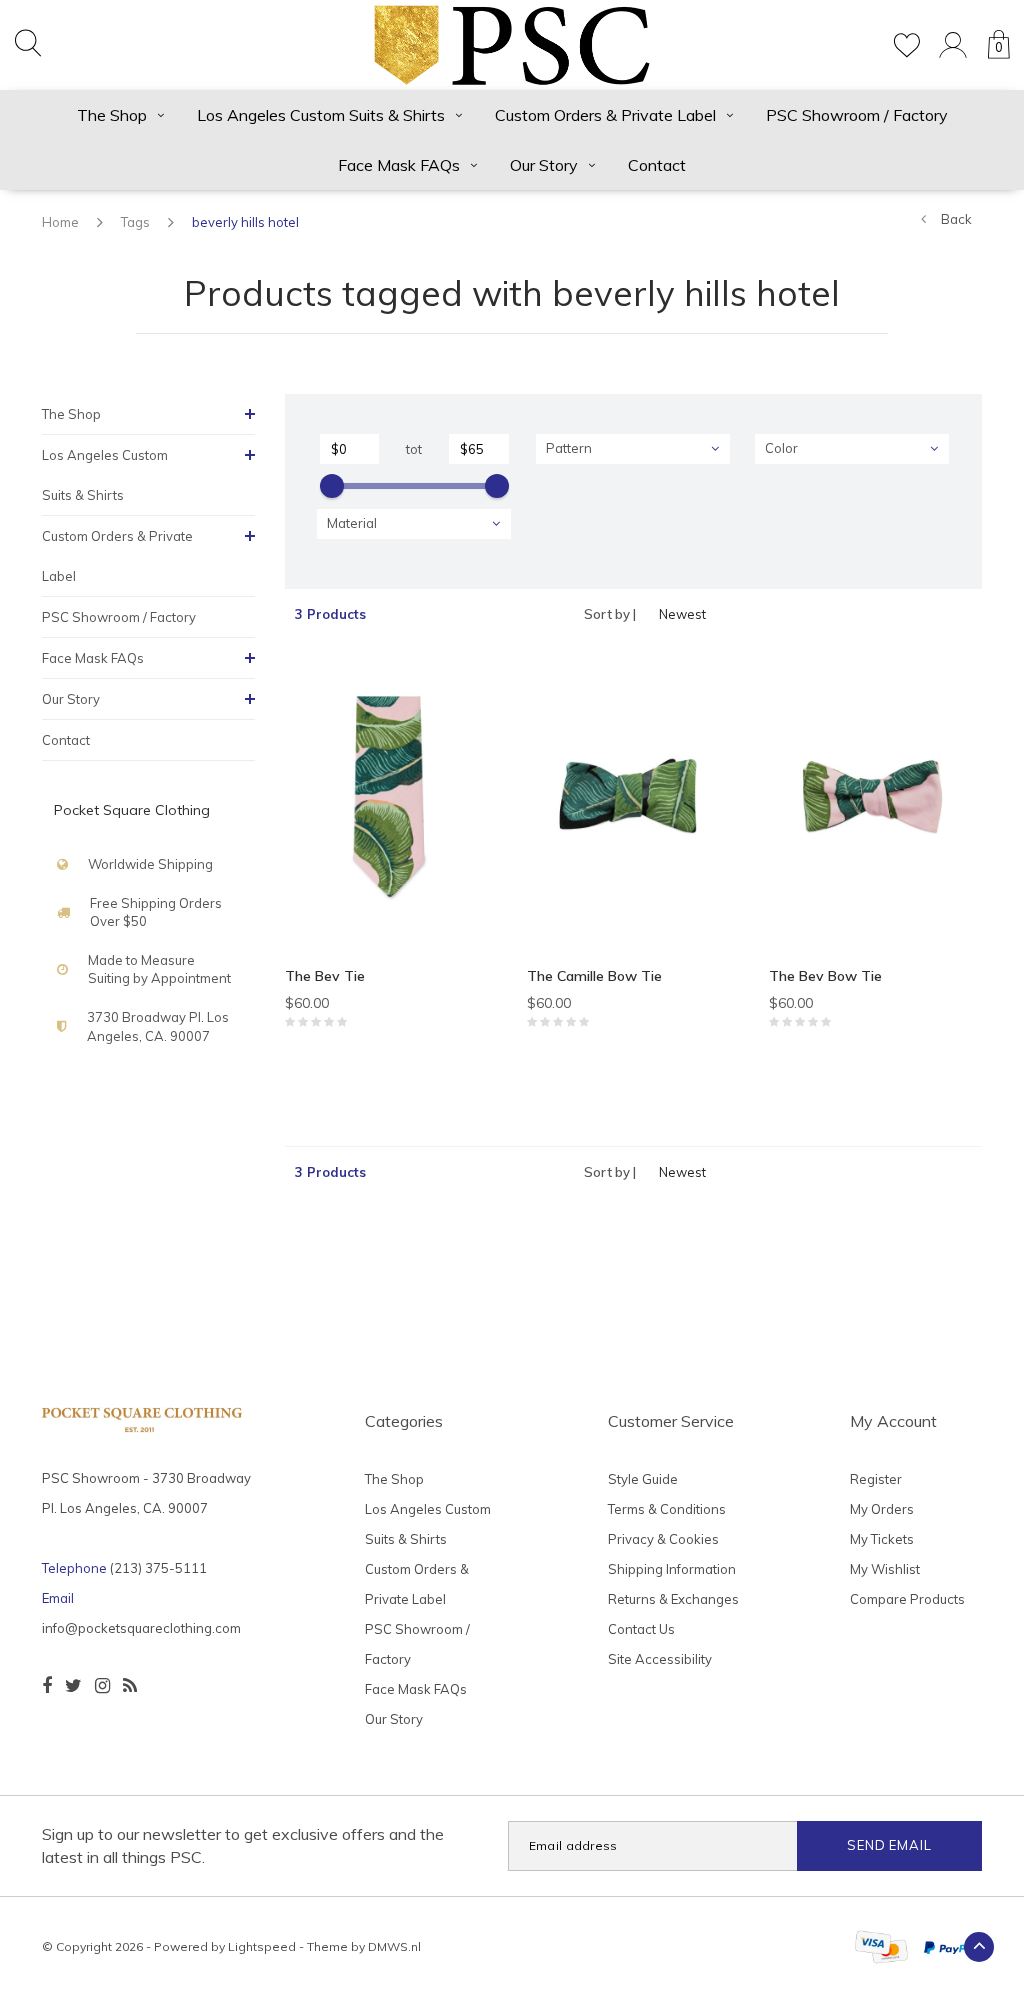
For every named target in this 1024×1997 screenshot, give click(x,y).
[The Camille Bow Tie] (633, 802)
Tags (135, 222)
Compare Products (907, 1599)
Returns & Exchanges (673, 1599)
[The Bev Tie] (391, 802)
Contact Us (641, 1629)
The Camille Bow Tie (594, 976)
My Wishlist (885, 1569)
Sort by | (610, 614)
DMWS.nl (394, 1946)
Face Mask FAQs (399, 165)
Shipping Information (672, 1569)
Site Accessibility (660, 1659)
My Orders (882, 1509)
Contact (657, 165)
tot (414, 449)
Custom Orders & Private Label (605, 115)
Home (60, 222)
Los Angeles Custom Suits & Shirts (321, 115)
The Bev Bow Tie (825, 976)
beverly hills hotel (245, 222)
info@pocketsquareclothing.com (141, 1628)
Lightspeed (262, 1946)
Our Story (544, 165)
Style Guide (643, 1479)
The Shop (112, 115)
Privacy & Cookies (663, 1539)
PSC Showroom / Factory (857, 115)
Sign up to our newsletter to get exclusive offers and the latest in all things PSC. (243, 1845)
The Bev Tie (325, 976)
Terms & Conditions (667, 1509)
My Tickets (882, 1539)
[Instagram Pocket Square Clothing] (102, 1686)
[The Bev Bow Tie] (875, 802)
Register (876, 1479)
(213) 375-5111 (158, 1568)
